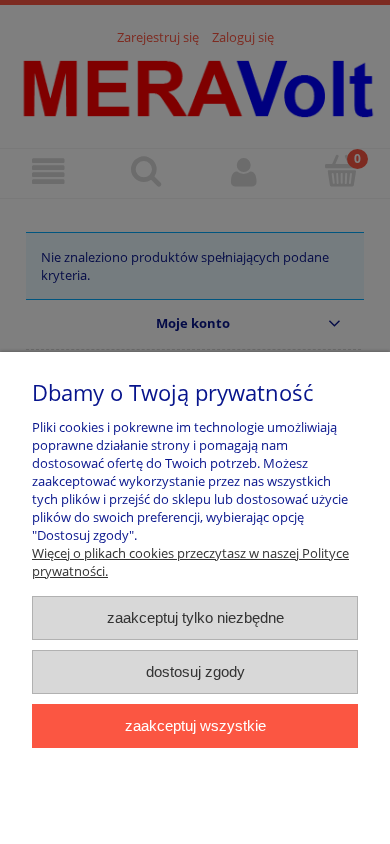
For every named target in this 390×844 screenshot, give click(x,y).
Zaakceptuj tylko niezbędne (195, 617)
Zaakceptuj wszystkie (195, 725)
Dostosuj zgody (195, 671)
